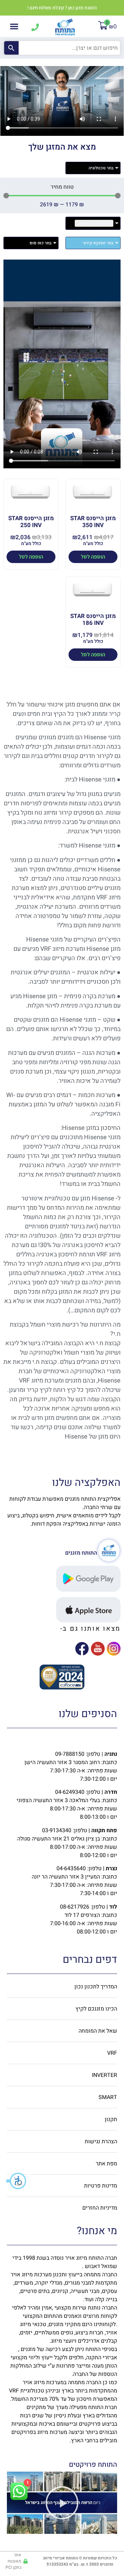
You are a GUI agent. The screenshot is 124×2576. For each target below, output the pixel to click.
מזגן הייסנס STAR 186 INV (93, 620)
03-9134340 (57, 1830)
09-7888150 (70, 1754)
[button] (17, 2181)
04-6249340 (70, 1792)
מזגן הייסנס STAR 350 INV (93, 522)
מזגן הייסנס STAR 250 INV (31, 522)
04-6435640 (71, 1868)
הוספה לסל (93, 557)
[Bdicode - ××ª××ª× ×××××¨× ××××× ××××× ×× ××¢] (62, 1687)
